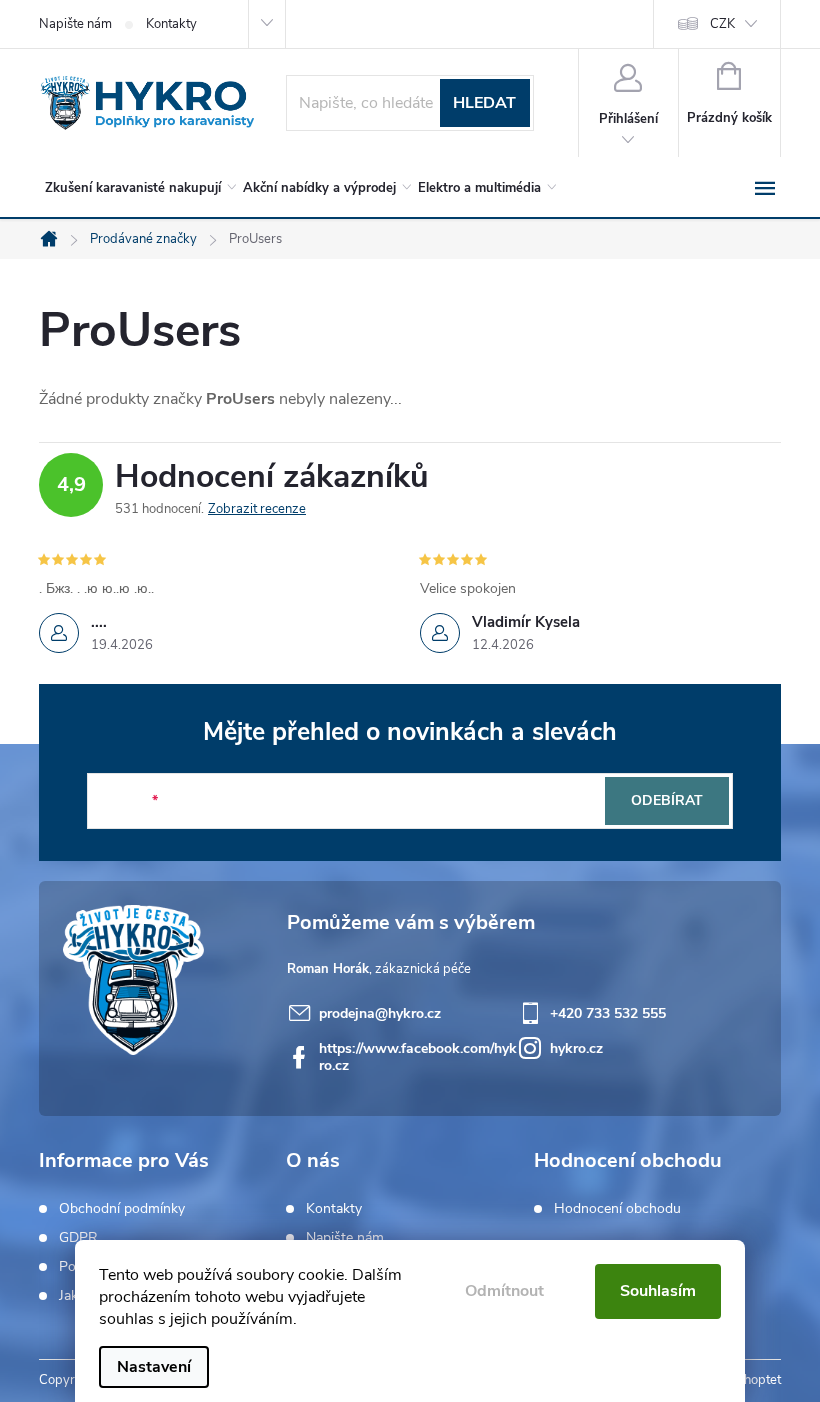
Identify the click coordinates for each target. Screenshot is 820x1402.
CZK (722, 24)
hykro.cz (576, 1048)
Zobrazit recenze (257, 509)
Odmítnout (504, 1291)
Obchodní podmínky (122, 1209)
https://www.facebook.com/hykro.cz (418, 1057)
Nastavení (154, 1367)
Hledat (484, 103)
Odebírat (667, 800)
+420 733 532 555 (608, 1013)
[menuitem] (137, 188)
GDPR (78, 1238)
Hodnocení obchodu (617, 1209)
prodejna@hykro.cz (380, 1013)
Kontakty (171, 24)
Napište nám (75, 24)
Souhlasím (658, 1291)
